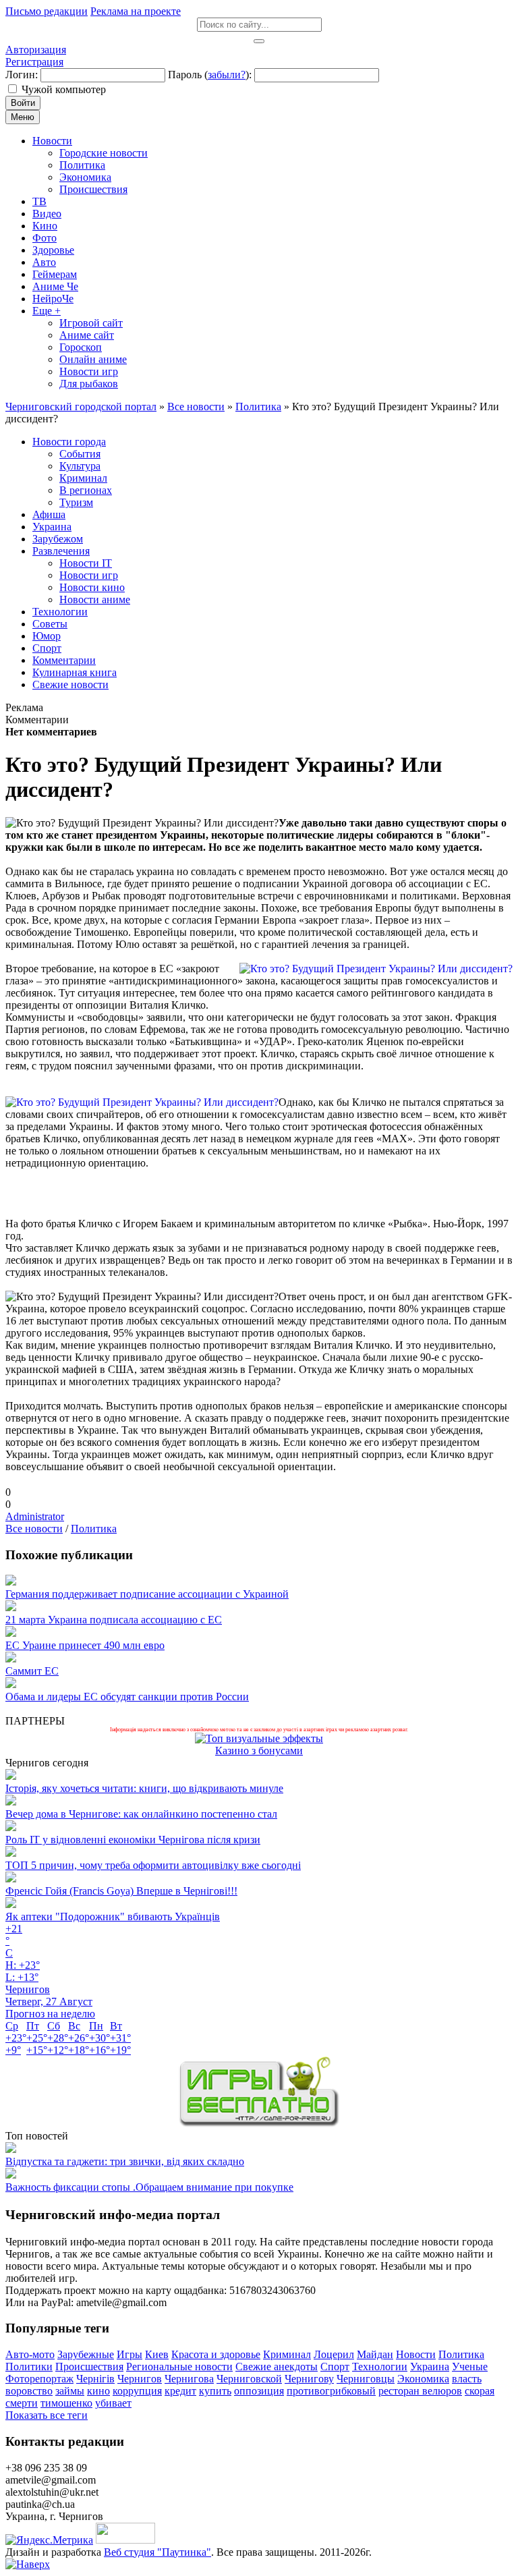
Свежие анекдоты (277, 2367)
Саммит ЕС (32, 1671)
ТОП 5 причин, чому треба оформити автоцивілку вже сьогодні (153, 1865)
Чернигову (309, 2379)
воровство (29, 2391)
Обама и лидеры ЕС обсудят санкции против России (127, 1697)
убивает (113, 2403)
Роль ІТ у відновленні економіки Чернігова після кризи (133, 1840)
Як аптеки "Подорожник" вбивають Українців (113, 1916)
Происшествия (89, 2367)
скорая (480, 2391)
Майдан (375, 2354)
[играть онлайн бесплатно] (259, 2124)
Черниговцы (366, 2379)
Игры (129, 2354)
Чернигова (189, 2379)
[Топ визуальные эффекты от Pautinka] (259, 1738)
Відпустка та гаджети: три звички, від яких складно (125, 2161)
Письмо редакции (47, 11)
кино (98, 2391)
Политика (94, 1529)
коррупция (137, 2391)
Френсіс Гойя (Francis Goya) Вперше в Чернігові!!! (121, 1891)
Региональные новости (179, 2367)
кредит (180, 2391)
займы (70, 2391)
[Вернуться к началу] (28, 2564)
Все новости (34, 1529)
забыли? (227, 75)
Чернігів (95, 2379)
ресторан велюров (420, 2391)
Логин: (22, 75)
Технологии (380, 2367)
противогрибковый (331, 2391)
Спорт (335, 2367)
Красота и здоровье (216, 2354)
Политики (29, 2367)
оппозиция (259, 2391)
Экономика (423, 2379)
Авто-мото (30, 2354)
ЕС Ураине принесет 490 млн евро (85, 1645)
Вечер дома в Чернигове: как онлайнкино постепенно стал (141, 1814)
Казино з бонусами (259, 1751)
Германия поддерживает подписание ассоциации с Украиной (147, 1594)
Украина (430, 2367)
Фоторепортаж (39, 2379)
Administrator (35, 1516)
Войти (23, 103)
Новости (416, 2354)
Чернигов (140, 2379)
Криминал (287, 2354)
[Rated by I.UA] (125, 2540)
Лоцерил (334, 2354)
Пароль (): (210, 75)
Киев (157, 2354)
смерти (22, 2403)
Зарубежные (86, 2354)
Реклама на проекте (136, 11)
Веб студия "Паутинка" (157, 2552)
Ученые (470, 2367)
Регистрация (34, 62)
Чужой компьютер (64, 89)
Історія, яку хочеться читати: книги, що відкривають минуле (144, 1788)
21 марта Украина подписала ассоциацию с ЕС (114, 1620)
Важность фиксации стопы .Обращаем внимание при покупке (149, 2187)
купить (215, 2391)
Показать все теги (47, 2415)
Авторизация (36, 50)
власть (467, 2379)
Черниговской (249, 2379)
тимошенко (66, 2403)
